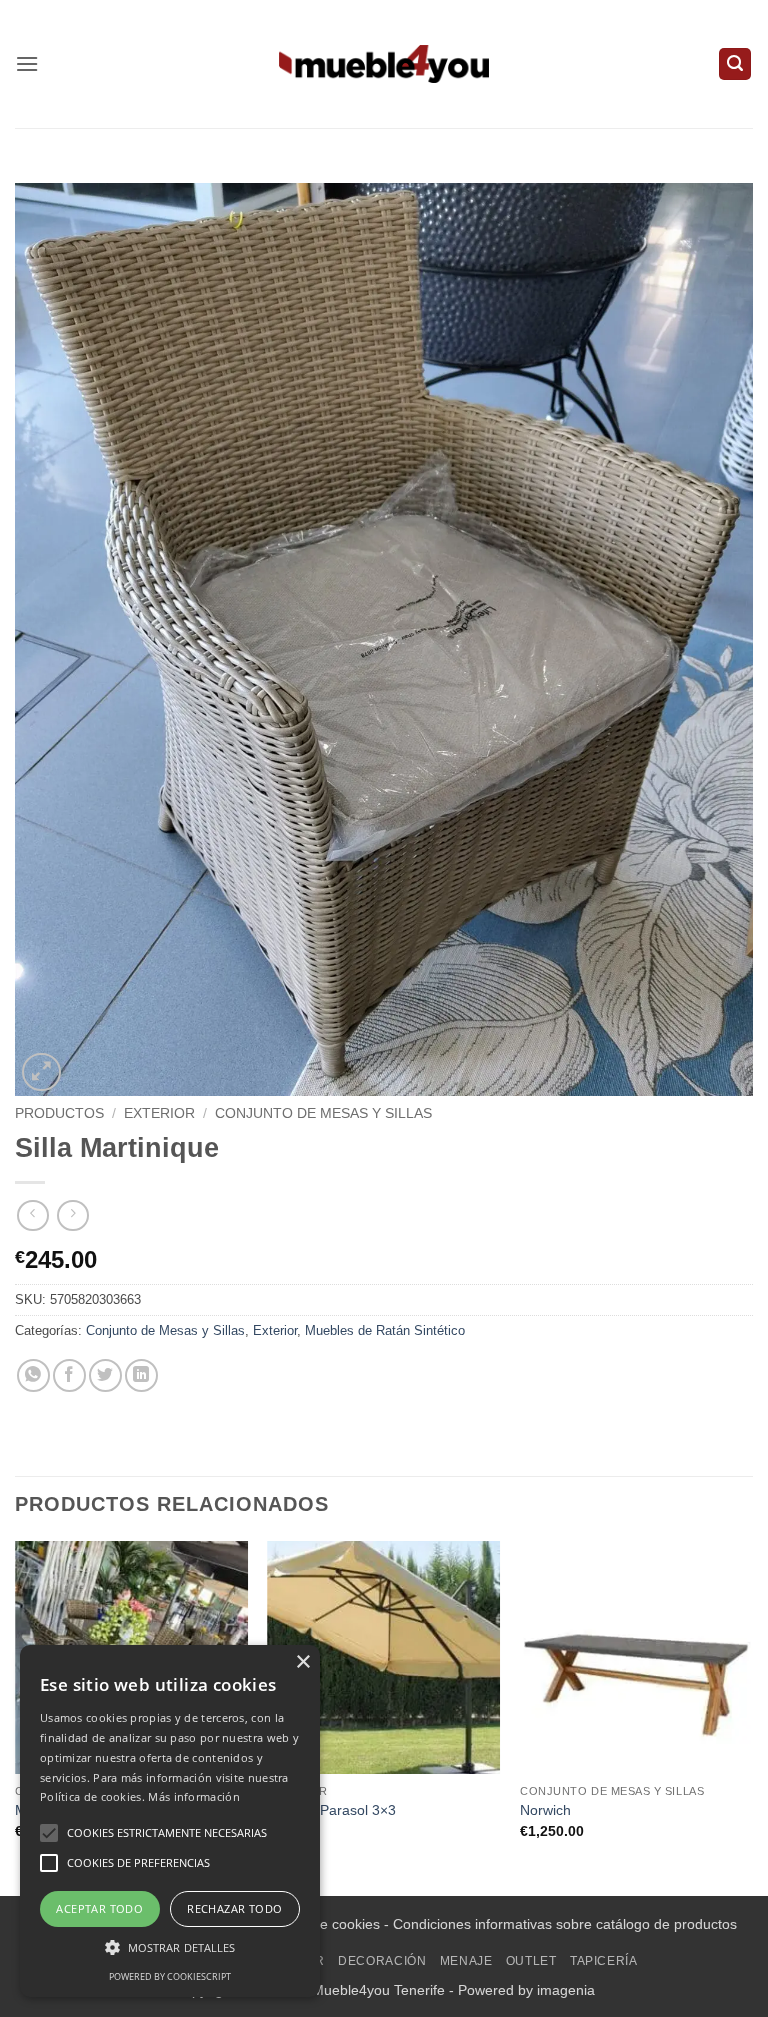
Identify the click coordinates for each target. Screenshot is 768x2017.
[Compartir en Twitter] (105, 1375)
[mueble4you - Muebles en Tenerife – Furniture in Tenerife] (384, 63)
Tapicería (604, 1961)
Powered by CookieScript (170, 1976)
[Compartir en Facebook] (69, 1375)
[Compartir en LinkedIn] (141, 1375)
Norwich (545, 1810)
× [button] (302, 1662)
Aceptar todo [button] (99, 1908)
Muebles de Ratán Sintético (385, 1330)
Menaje (466, 1961)
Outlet (531, 1961)
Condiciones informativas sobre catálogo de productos (565, 1924)
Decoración (382, 1961)
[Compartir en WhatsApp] (33, 1375)
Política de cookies (321, 1924)
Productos (59, 1113)
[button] (27, 63)
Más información (194, 1796)
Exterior (159, 1113)
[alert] (170, 1821)
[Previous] (16, 1716)
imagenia (566, 1990)
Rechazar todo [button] (234, 1908)
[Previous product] (72, 1215)
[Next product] (32, 1215)
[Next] (752, 1716)
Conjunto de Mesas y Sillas (323, 1113)
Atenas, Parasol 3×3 (332, 1810)
